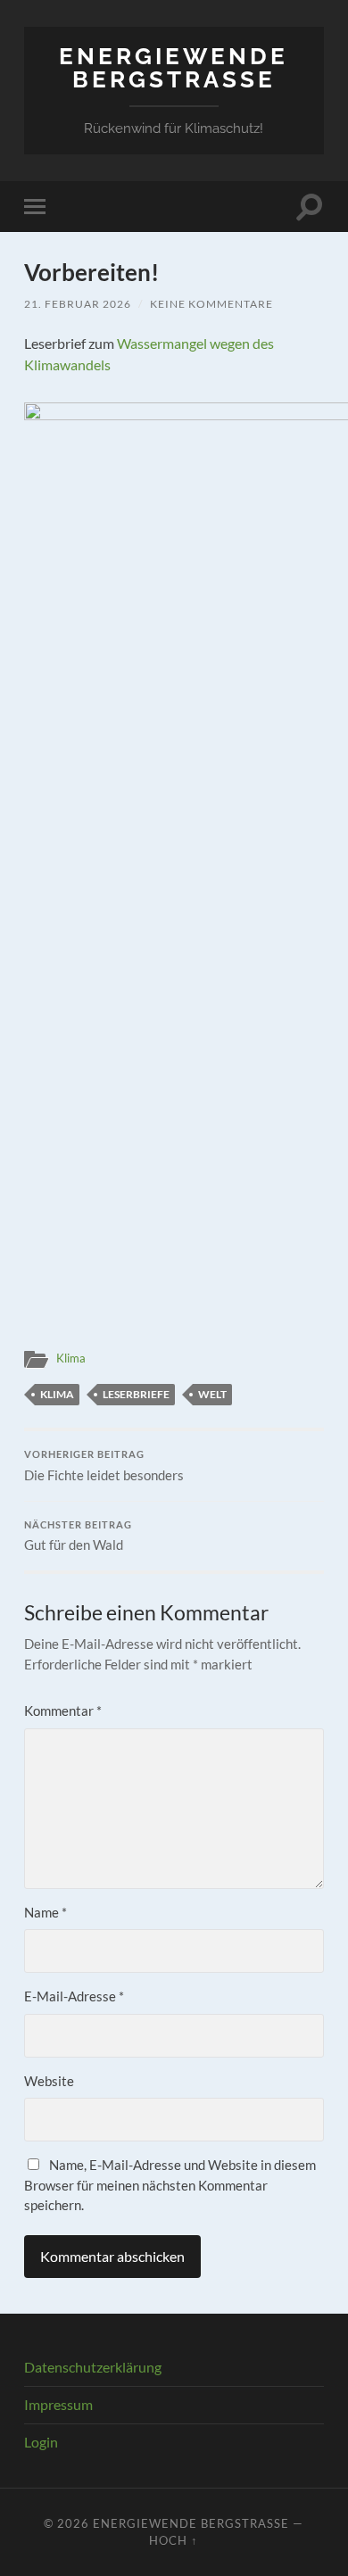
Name (46, 1912)
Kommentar (63, 1710)
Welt (212, 1394)
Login (41, 2442)
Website (49, 2081)
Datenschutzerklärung (93, 2367)
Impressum (58, 2404)
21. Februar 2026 (78, 304)
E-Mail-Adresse (74, 1996)
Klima (71, 1358)
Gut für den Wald (78, 1536)
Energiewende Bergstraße (174, 67)
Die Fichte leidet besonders (104, 1466)
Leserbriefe (136, 1394)
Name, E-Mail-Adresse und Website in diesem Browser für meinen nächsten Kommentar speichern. (170, 2185)
